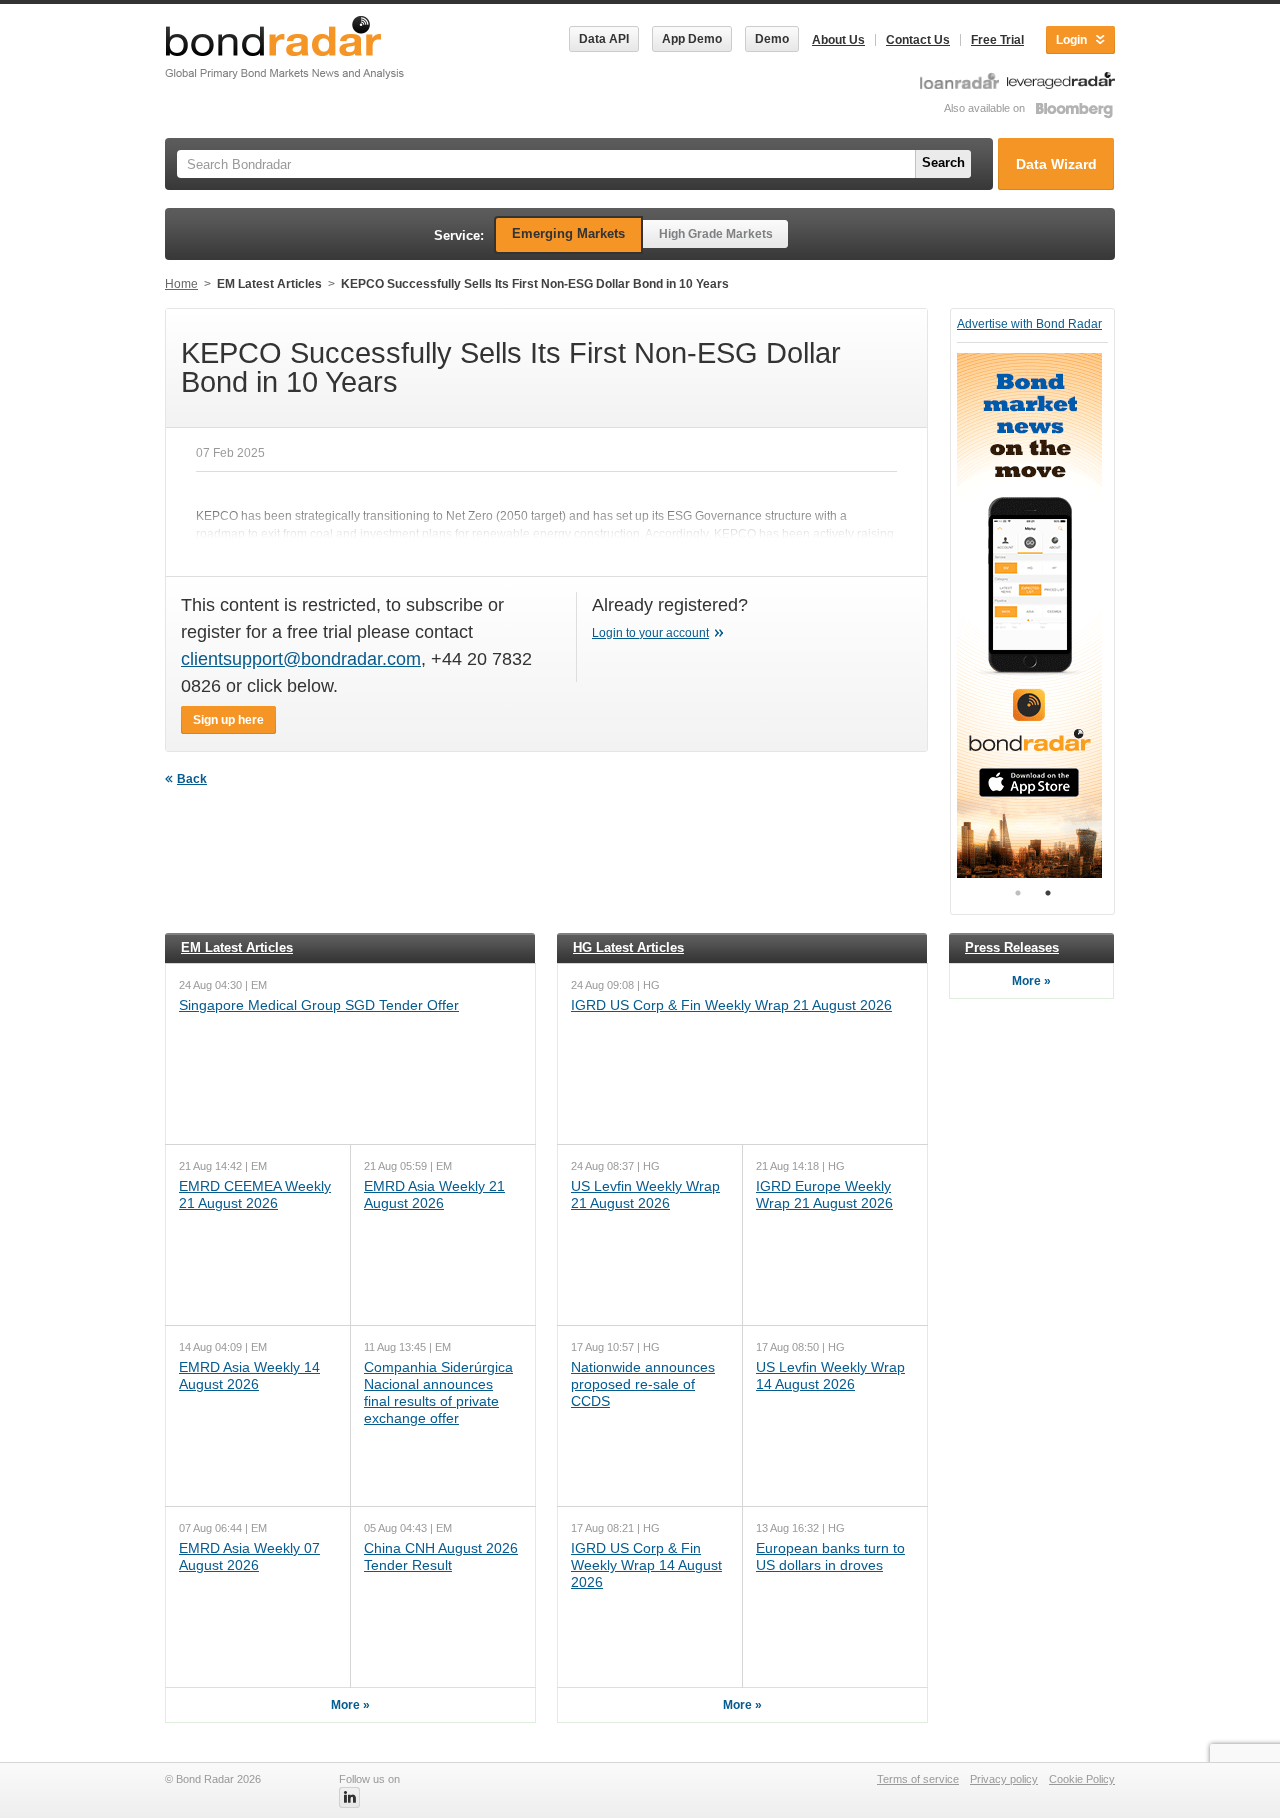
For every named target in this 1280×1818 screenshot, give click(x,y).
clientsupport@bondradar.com (301, 659)
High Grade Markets (716, 234)
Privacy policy (1004, 1779)
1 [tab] (1018, 893)
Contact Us (918, 40)
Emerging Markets (568, 233)
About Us (838, 40)
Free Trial (997, 40)
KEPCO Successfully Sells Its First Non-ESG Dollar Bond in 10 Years (535, 284)
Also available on (986, 108)
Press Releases (1012, 947)
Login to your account (650, 633)
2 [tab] (1048, 893)
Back (192, 779)
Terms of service (918, 1779)
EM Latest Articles (269, 284)
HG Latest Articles (628, 947)
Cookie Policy (1082, 1779)
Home (181, 284)
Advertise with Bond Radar (1029, 324)
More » (350, 1705)
